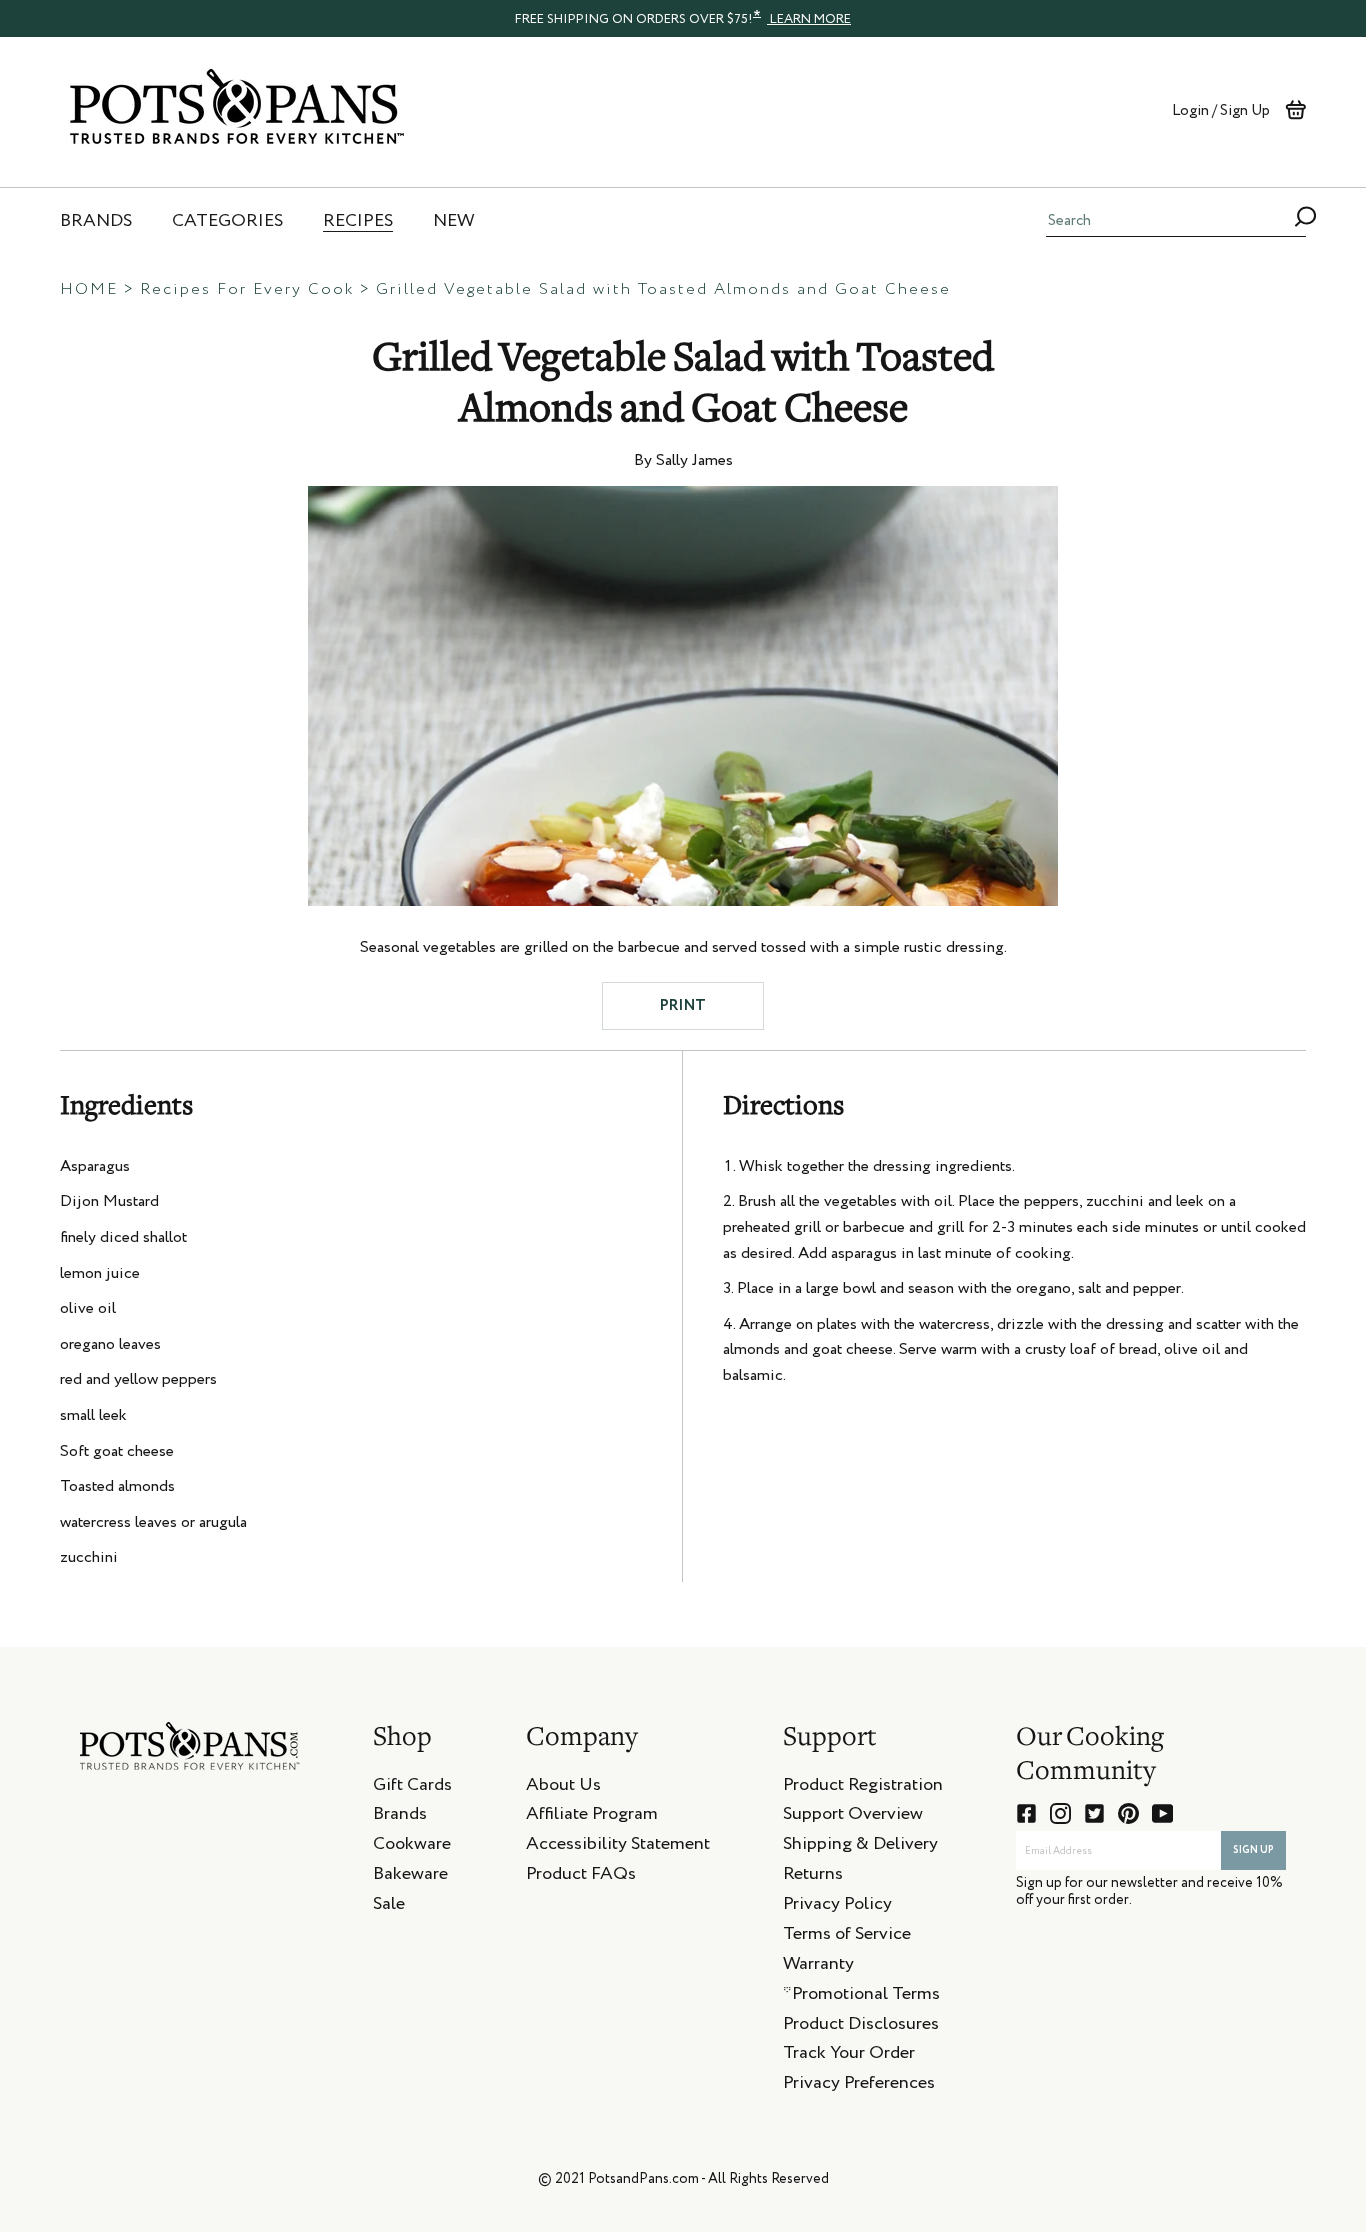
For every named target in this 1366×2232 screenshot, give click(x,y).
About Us (563, 1788)
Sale (389, 1907)
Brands (400, 1817)
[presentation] (683, 18)
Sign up (1253, 1850)
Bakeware (410, 1877)
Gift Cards (412, 1788)
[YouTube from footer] (1162, 1813)
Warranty (818, 1967)
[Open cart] (1295, 110)
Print (683, 1005)
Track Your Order (849, 2056)
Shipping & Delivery (860, 1847)
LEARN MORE (809, 19)
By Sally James (683, 461)
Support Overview (853, 1817)
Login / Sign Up (1221, 110)
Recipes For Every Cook (247, 290)
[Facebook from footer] (1026, 1813)
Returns (813, 1877)
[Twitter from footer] (1094, 1813)
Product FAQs (581, 1877)
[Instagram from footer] (1060, 1813)
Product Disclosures (861, 2027)
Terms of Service (847, 1937)
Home (89, 290)
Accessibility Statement (618, 1847)
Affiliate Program (592, 1817)
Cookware (412, 1847)
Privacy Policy (837, 1907)
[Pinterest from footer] (1128, 1813)
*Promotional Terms (861, 1997)
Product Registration (863, 1788)
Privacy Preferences (859, 2086)
